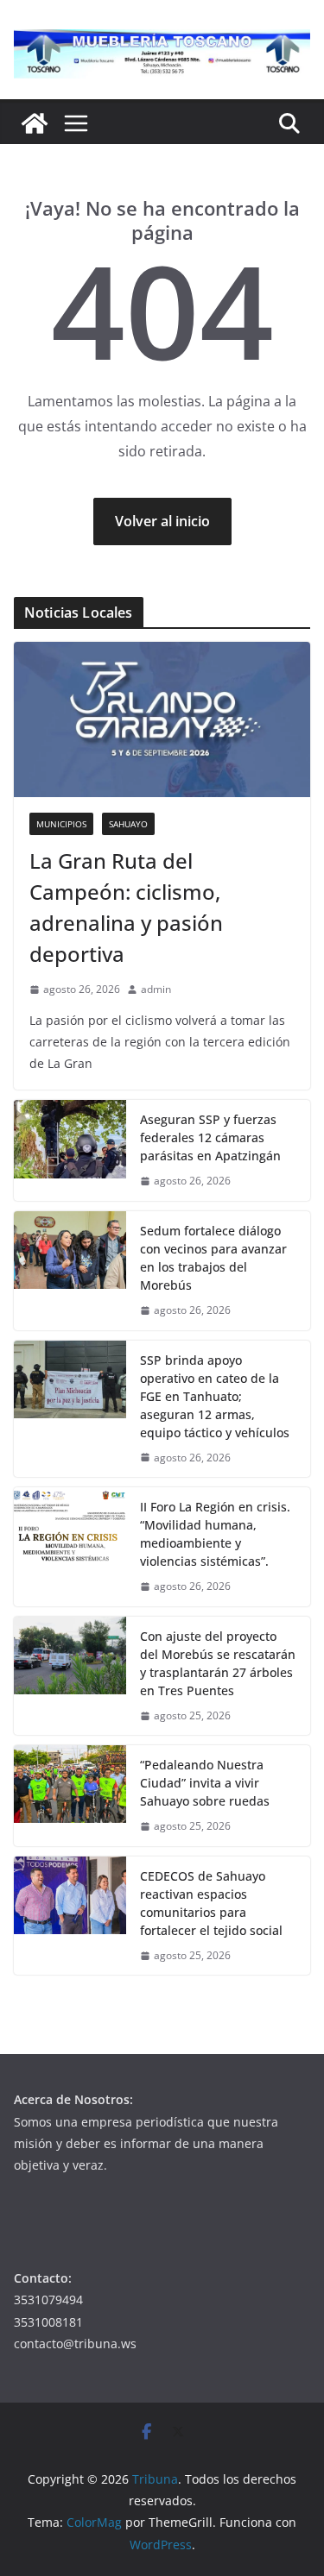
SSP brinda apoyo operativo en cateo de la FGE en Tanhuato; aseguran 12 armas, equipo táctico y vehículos (215, 1396)
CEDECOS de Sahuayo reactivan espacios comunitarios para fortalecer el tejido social (211, 1903)
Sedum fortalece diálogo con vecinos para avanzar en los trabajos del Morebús (213, 1258)
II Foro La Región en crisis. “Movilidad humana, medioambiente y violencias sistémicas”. (215, 1534)
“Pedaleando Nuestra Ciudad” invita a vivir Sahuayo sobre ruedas (205, 1783)
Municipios (61, 824)
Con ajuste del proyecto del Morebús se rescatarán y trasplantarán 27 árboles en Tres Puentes (218, 1663)
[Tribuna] (35, 123)
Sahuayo (128, 824)
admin (156, 989)
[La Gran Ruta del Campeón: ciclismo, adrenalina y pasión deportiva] (162, 719)
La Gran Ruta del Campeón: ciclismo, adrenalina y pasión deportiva (126, 907)
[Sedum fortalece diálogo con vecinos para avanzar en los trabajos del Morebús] (70, 1271)
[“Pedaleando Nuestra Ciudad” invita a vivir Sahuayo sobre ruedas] (70, 1796)
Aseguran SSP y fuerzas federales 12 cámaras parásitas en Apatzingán (210, 1137)
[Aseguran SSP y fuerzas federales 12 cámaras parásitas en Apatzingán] (70, 1150)
